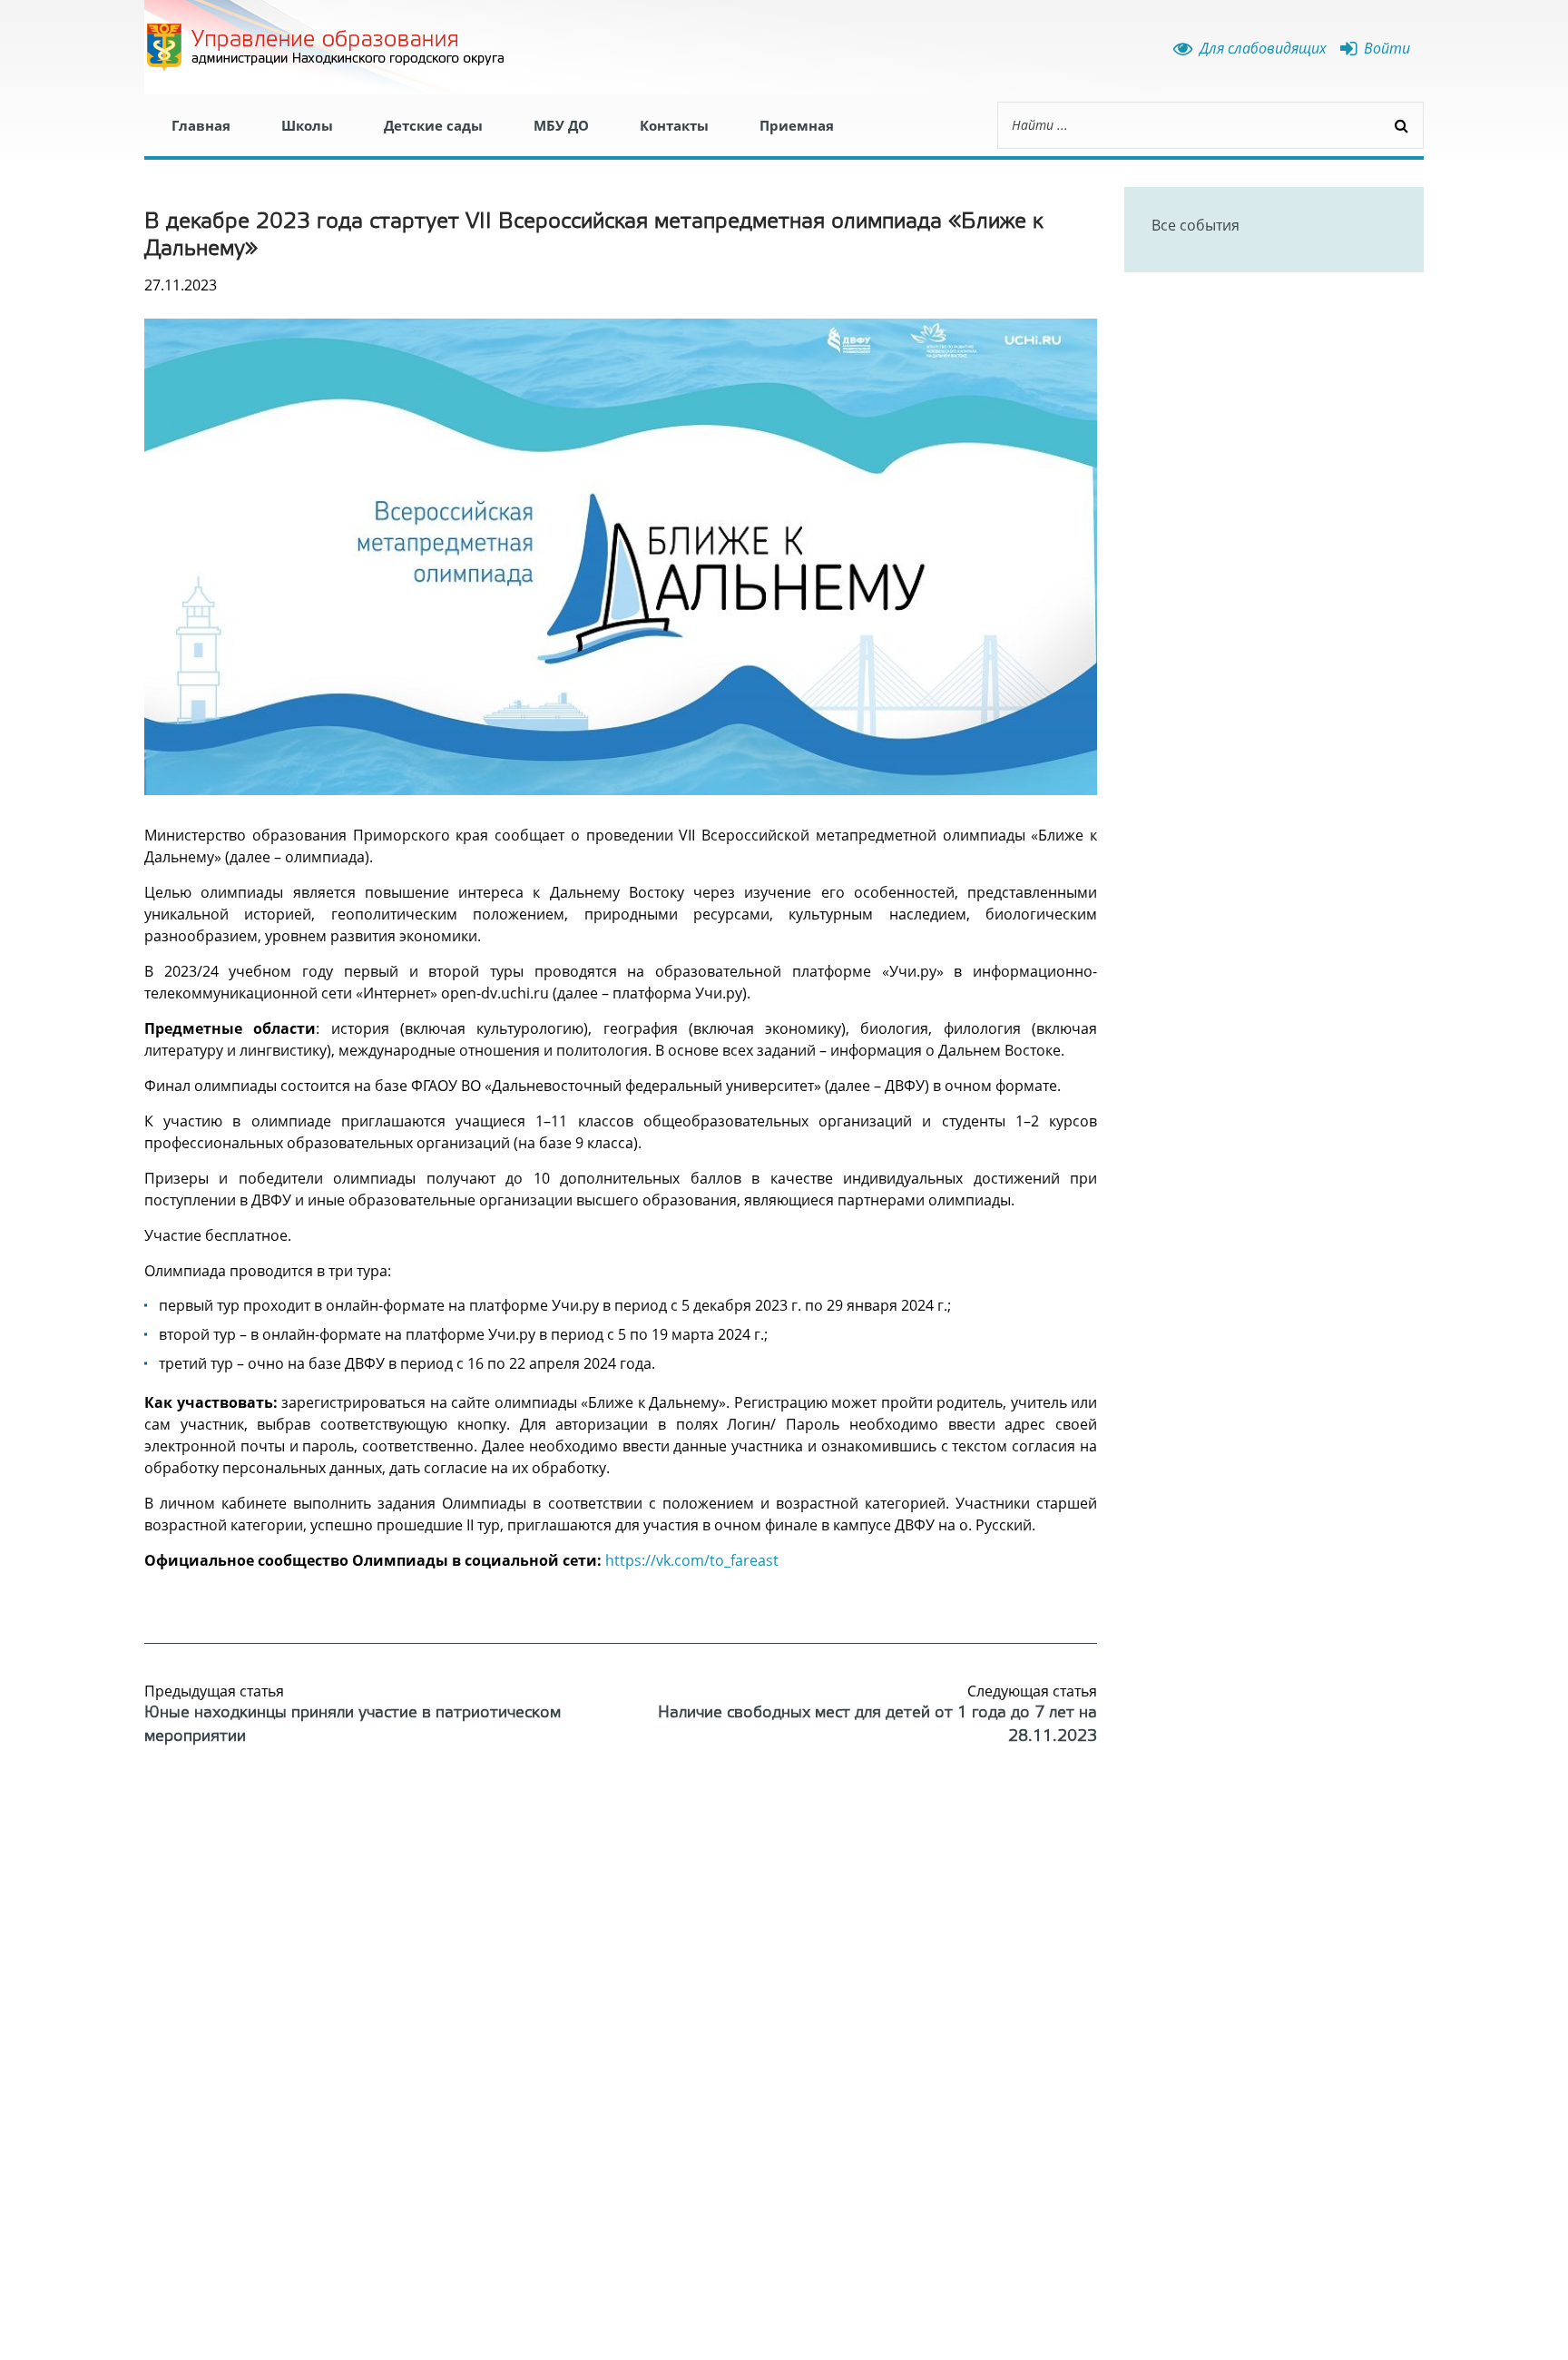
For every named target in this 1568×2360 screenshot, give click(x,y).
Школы (307, 125)
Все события (1196, 225)
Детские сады (433, 125)
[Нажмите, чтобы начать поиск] (1401, 125)
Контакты (674, 125)
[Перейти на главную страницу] (326, 47)
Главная (201, 125)
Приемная (797, 125)
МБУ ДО (561, 125)
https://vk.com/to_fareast (692, 1560)
